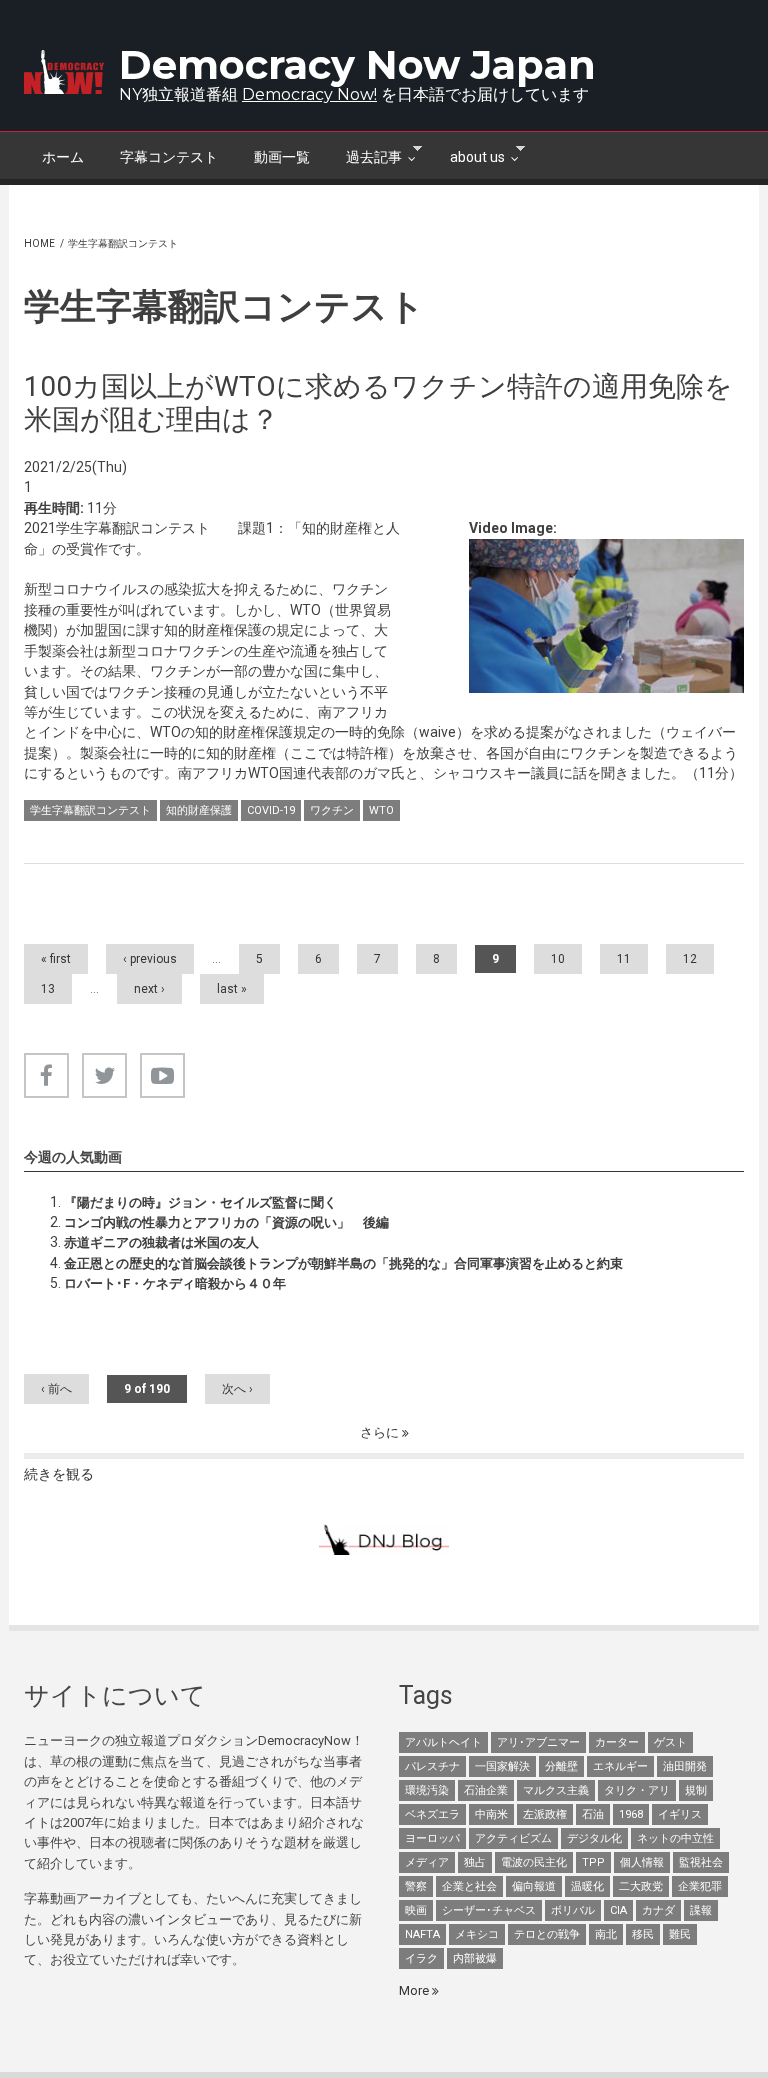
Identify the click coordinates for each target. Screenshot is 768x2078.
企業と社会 (469, 1886)
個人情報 (642, 1862)
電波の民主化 (534, 1862)
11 (624, 959)
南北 (606, 1934)
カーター (617, 1742)
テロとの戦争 (547, 1934)
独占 (475, 1862)
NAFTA (422, 1934)
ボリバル (573, 1910)
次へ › (237, 1389)
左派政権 (545, 1814)
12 (690, 959)
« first (56, 959)
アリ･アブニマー (538, 1742)
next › (149, 989)
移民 (643, 1934)
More (415, 1990)
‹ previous (150, 959)
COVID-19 (271, 810)
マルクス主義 (556, 1790)
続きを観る (59, 1474)
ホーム (63, 157)
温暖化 (587, 1886)
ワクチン (332, 810)
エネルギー (620, 1766)
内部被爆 (475, 1958)
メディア (427, 1862)
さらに (381, 1432)
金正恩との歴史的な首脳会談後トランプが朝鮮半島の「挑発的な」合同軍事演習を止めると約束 (343, 1263)
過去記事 (365, 155)
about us (468, 155)
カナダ (658, 1910)
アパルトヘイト (443, 1742)
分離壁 (561, 1766)
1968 (631, 1814)
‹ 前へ (56, 1389)
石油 (593, 1814)
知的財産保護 (199, 810)
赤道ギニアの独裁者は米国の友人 (161, 1242)
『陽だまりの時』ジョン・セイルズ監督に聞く (200, 1202)
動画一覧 (282, 157)
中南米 (491, 1814)
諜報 (701, 1910)
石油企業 (486, 1790)
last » (232, 989)
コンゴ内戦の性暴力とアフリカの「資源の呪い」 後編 (226, 1222)
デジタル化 (594, 1838)
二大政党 (641, 1886)
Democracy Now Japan (357, 64)
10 (558, 959)
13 (48, 989)
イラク (421, 1958)
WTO (381, 810)
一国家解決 (502, 1766)
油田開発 (685, 1766)
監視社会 (701, 1862)
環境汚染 (427, 1790)
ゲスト (670, 1742)
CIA (618, 1910)
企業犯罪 (700, 1886)
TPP (593, 1862)
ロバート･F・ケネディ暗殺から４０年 (175, 1283)
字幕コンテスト (169, 157)
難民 (680, 1934)
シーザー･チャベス (489, 1910)
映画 (416, 1910)
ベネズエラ (432, 1814)
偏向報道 (534, 1886)
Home (39, 243)
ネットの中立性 (675, 1838)
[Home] (64, 72)
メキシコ (477, 1934)
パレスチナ (432, 1766)
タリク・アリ (637, 1790)
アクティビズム (513, 1838)
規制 (696, 1790)
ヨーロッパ (432, 1838)
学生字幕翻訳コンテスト (90, 810)
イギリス (680, 1814)
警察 (416, 1886)
